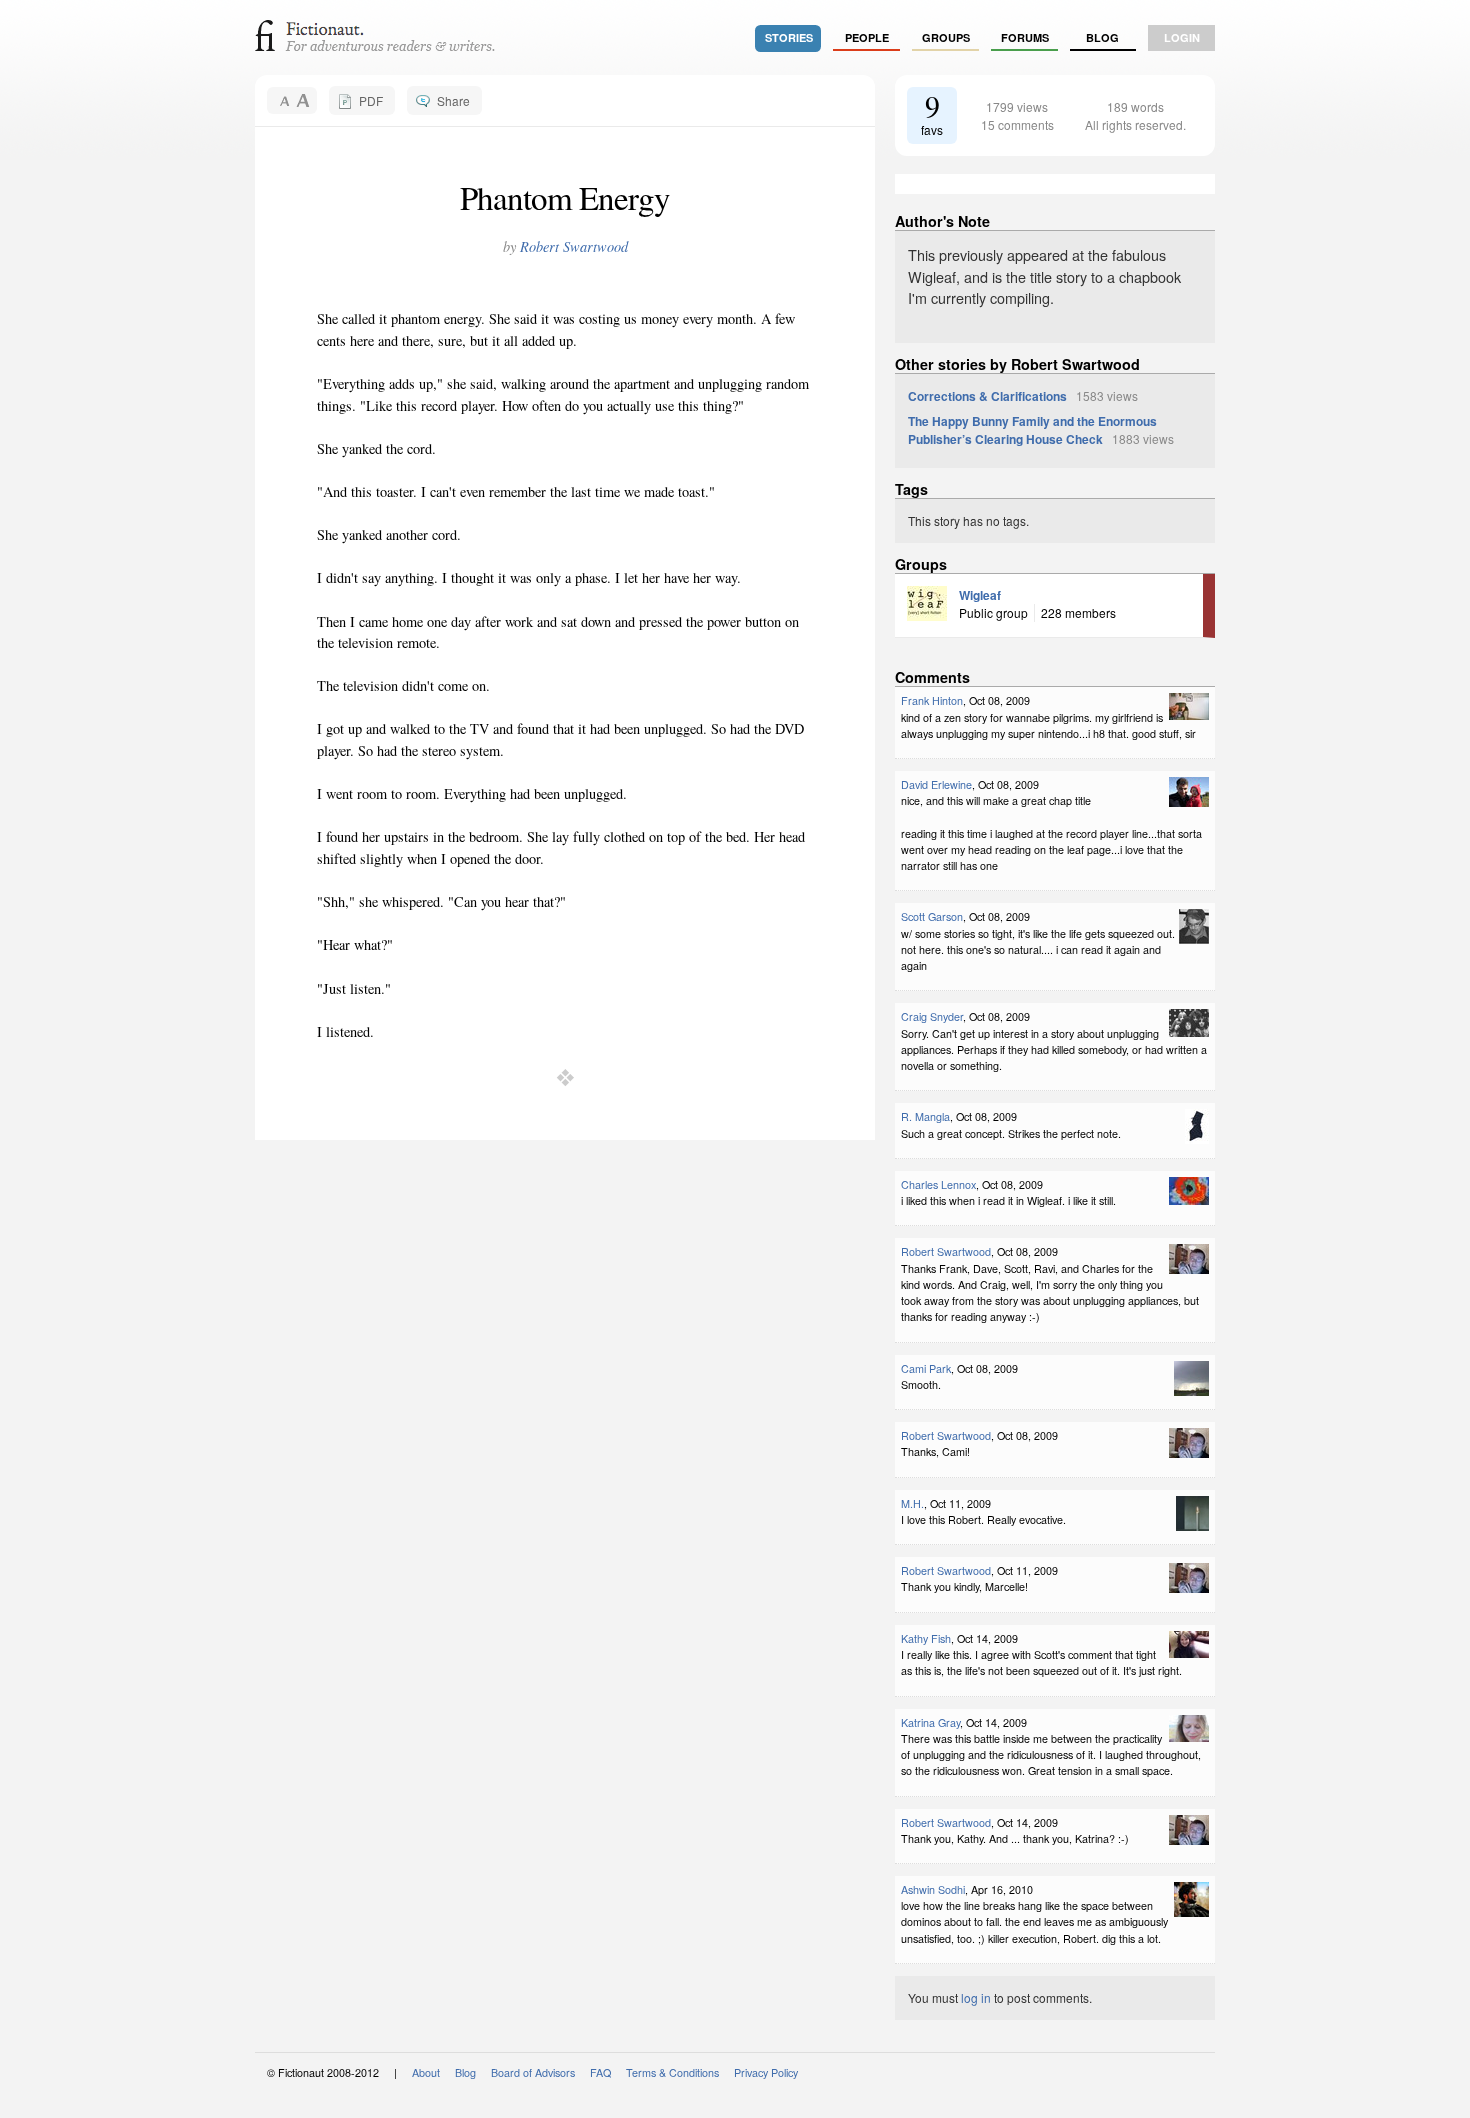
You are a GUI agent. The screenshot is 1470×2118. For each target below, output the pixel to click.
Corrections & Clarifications (987, 396)
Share (453, 100)
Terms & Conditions (672, 2072)
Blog (1102, 37)
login (1182, 37)
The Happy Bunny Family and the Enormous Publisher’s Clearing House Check (1032, 430)
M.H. (912, 1503)
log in (976, 1997)
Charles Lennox (938, 1184)
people (867, 37)
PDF (371, 100)
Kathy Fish (926, 1638)
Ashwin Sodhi (933, 1889)
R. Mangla (925, 1116)
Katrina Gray (930, 1722)
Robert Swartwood (574, 246)
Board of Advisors (533, 2072)
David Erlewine (936, 784)
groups (946, 37)
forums (1025, 37)
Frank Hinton (932, 700)
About (426, 2072)
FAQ (600, 2072)
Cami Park (926, 1368)
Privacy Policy (766, 2072)
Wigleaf (980, 595)
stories (789, 37)
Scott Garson (932, 916)
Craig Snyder (932, 1016)
